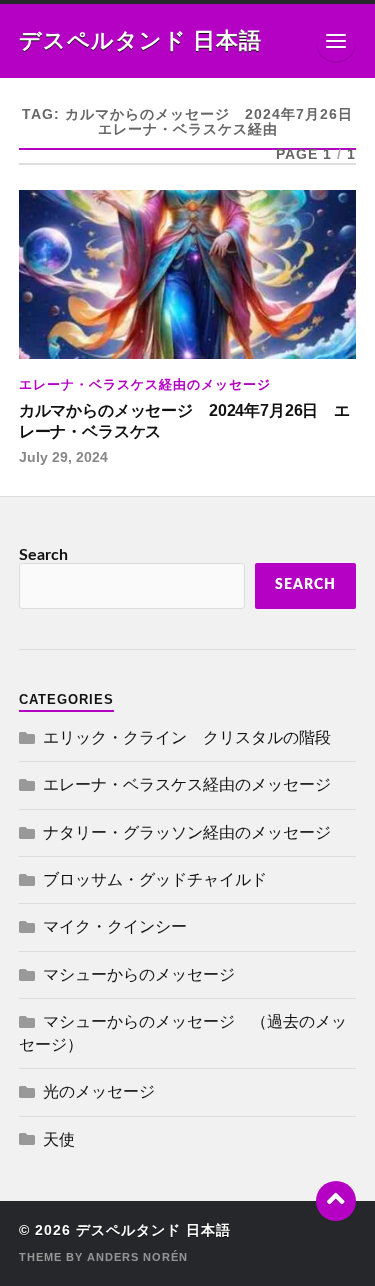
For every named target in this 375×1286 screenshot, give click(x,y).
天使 (59, 1140)
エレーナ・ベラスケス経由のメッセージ (145, 384)
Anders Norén (137, 1257)
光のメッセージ (99, 1092)
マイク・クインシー (115, 927)
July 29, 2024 (63, 457)
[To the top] (336, 1201)
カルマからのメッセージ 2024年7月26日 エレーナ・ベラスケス (184, 421)
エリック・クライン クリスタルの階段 (187, 738)
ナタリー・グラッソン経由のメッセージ (187, 833)
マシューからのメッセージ (139, 975)
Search (43, 555)
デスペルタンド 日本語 (140, 41)
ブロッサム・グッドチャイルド (155, 880)
